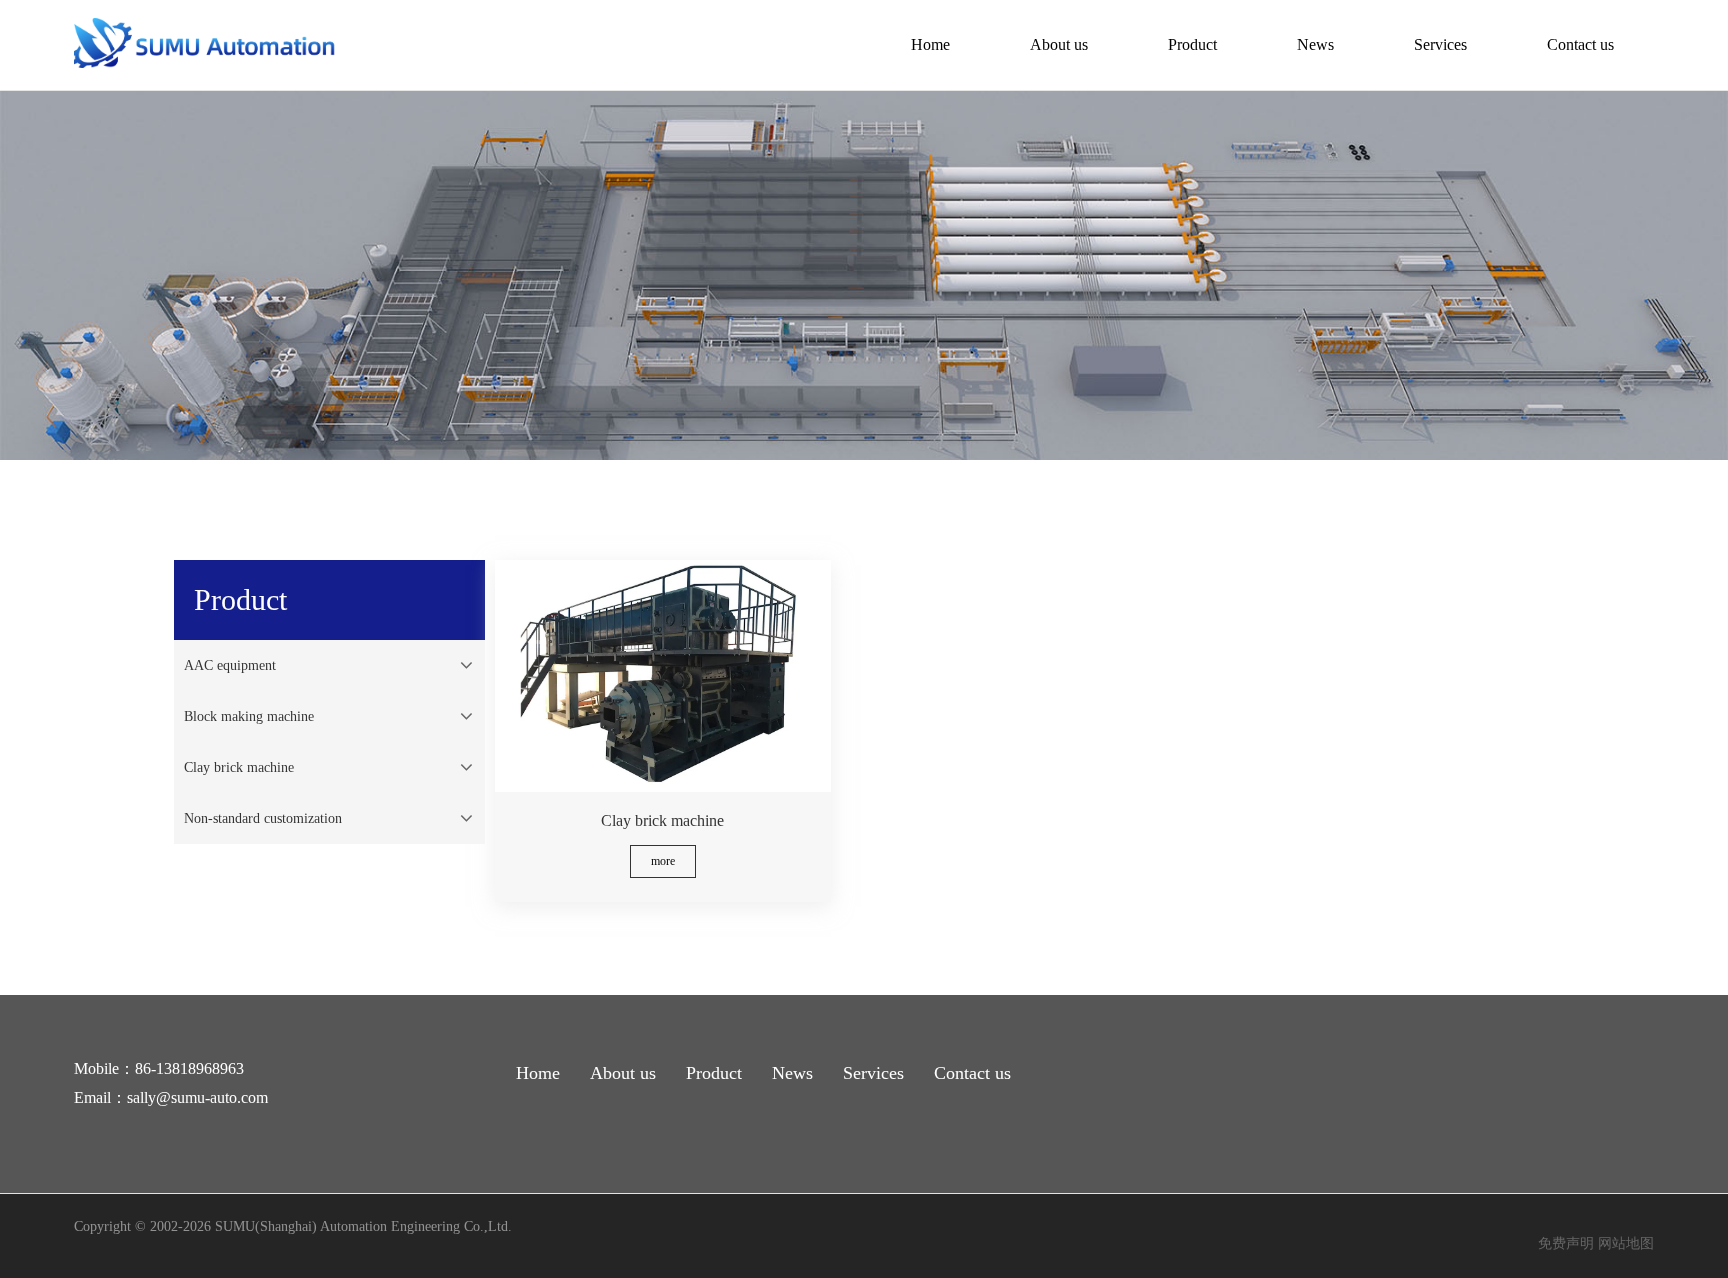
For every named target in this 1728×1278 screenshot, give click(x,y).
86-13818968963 (189, 1068)
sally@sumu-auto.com (197, 1097)
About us (1059, 44)
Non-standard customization (263, 818)
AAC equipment (230, 665)
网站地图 (1626, 1243)
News (1315, 44)
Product (1192, 44)
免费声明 (1566, 1243)
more (663, 861)
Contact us (1580, 44)
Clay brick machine (239, 767)
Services (1440, 44)
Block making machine (249, 716)
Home (930, 44)
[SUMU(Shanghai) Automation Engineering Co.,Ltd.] (207, 64)
